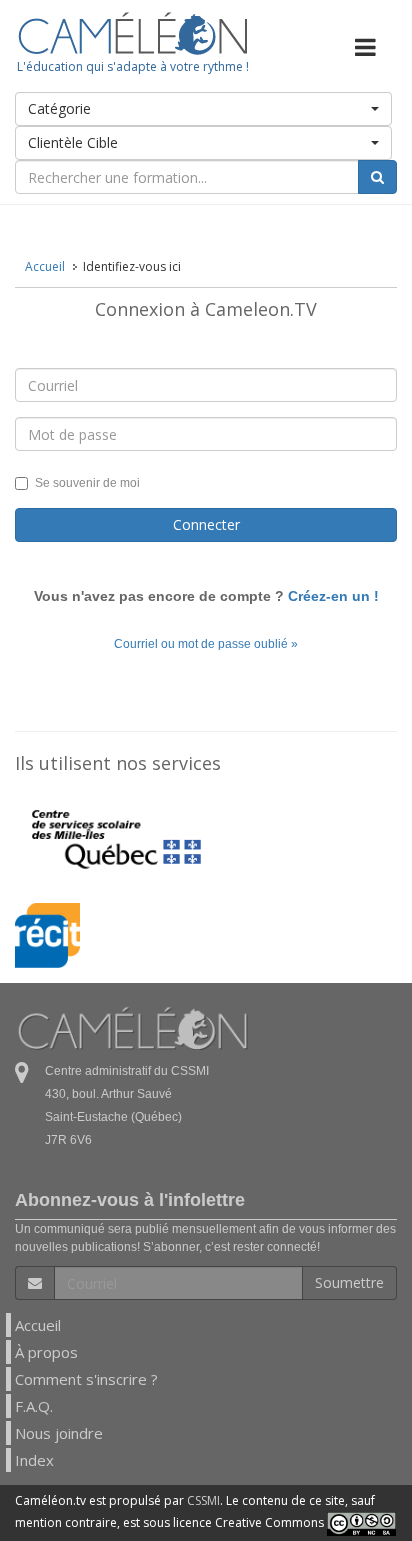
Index (34, 1460)
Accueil (38, 1325)
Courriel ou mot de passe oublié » (206, 644)
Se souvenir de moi (87, 483)
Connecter (206, 524)
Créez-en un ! (333, 596)
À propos (46, 1352)
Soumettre (349, 1282)
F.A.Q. (34, 1406)
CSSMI (203, 1500)
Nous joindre (59, 1433)
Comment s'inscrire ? (86, 1379)
